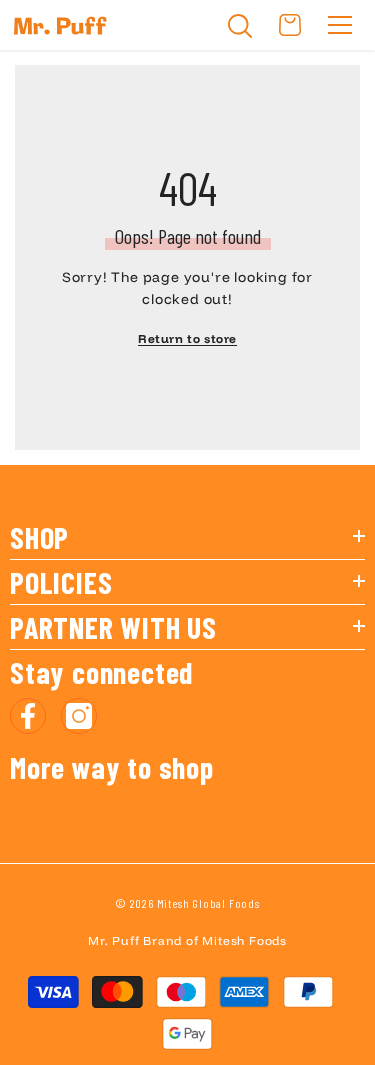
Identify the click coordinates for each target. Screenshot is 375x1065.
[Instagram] (79, 716)
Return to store (187, 338)
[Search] (240, 26)
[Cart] (290, 25)
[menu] (340, 25)
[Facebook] (28, 716)
